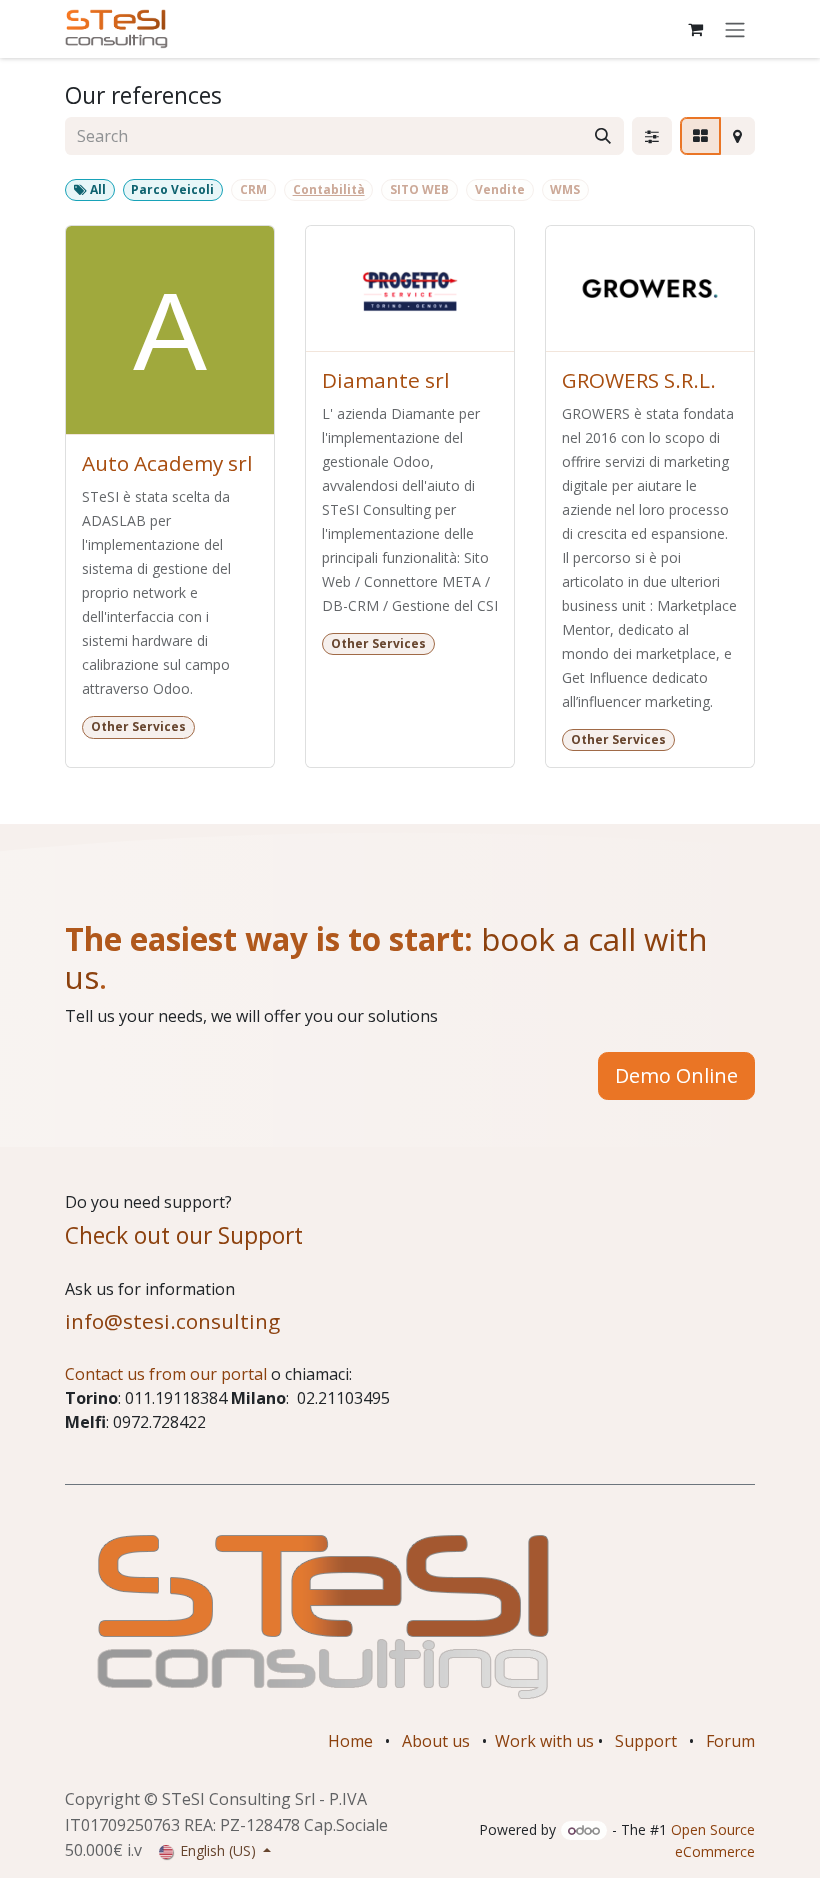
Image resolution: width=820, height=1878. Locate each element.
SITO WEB (419, 189)
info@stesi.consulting (172, 1321)
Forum (730, 1741)
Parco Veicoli (172, 189)
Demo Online (676, 1075)
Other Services (138, 726)
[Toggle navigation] (735, 29)
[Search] (603, 136)
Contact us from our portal (166, 1374)
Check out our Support (184, 1235)
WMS (565, 189)
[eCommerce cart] (695, 29)
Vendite (500, 189)
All (96, 189)
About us (436, 1741)
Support (646, 1741)
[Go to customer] (170, 330)
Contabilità (329, 189)
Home (350, 1741)
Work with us (544, 1741)
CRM (253, 189)
